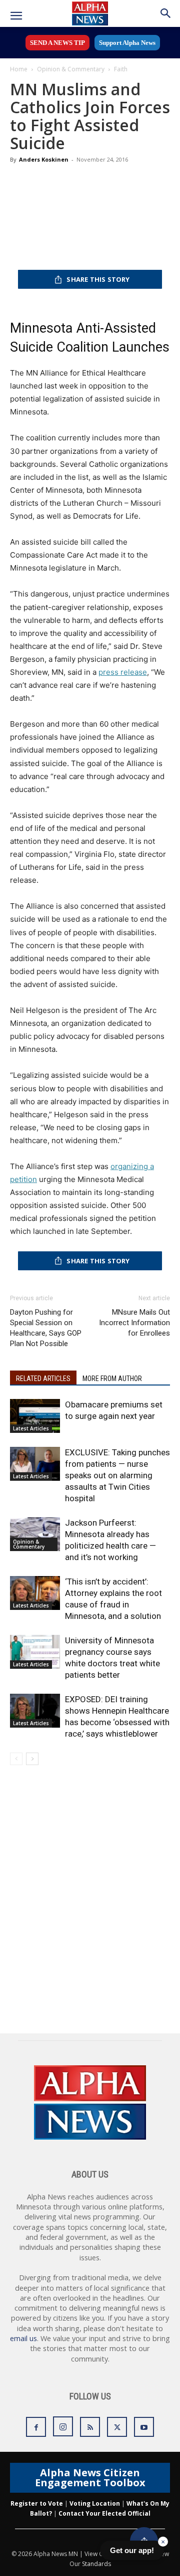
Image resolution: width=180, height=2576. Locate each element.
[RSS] (90, 2427)
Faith (121, 69)
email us (23, 2338)
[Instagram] (63, 2426)
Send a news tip (57, 43)
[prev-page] (16, 1759)
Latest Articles (31, 1428)
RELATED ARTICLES (43, 1379)
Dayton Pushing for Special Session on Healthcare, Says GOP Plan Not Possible (46, 1328)
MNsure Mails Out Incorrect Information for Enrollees (134, 1323)
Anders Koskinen (44, 159)
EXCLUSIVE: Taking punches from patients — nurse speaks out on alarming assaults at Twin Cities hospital (117, 1475)
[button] (16, 16)
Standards (96, 2564)
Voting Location (95, 2503)
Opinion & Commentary (71, 69)
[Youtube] (144, 2427)
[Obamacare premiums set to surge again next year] (35, 1416)
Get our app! (132, 2550)
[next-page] (32, 1759)
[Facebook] (36, 2427)
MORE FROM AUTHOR (112, 1379)
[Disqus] (90, 1906)
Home (19, 69)
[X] (117, 2427)
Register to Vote (37, 2503)
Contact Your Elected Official (104, 2513)
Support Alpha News (127, 43)
